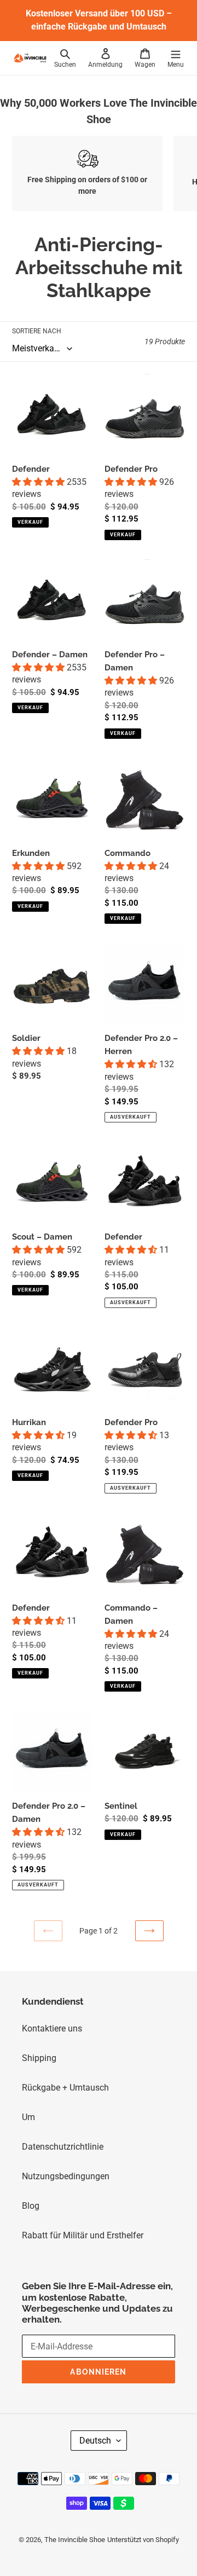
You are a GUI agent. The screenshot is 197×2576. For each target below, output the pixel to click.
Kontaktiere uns (52, 2028)
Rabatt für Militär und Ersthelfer (83, 2235)
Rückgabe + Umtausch (65, 2088)
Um (28, 2117)
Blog (31, 2206)
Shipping (39, 2058)
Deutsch (95, 2441)
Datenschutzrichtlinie (63, 2147)
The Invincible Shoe (75, 2540)
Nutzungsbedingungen (66, 2176)
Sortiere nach (37, 331)
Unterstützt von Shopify (143, 2540)
